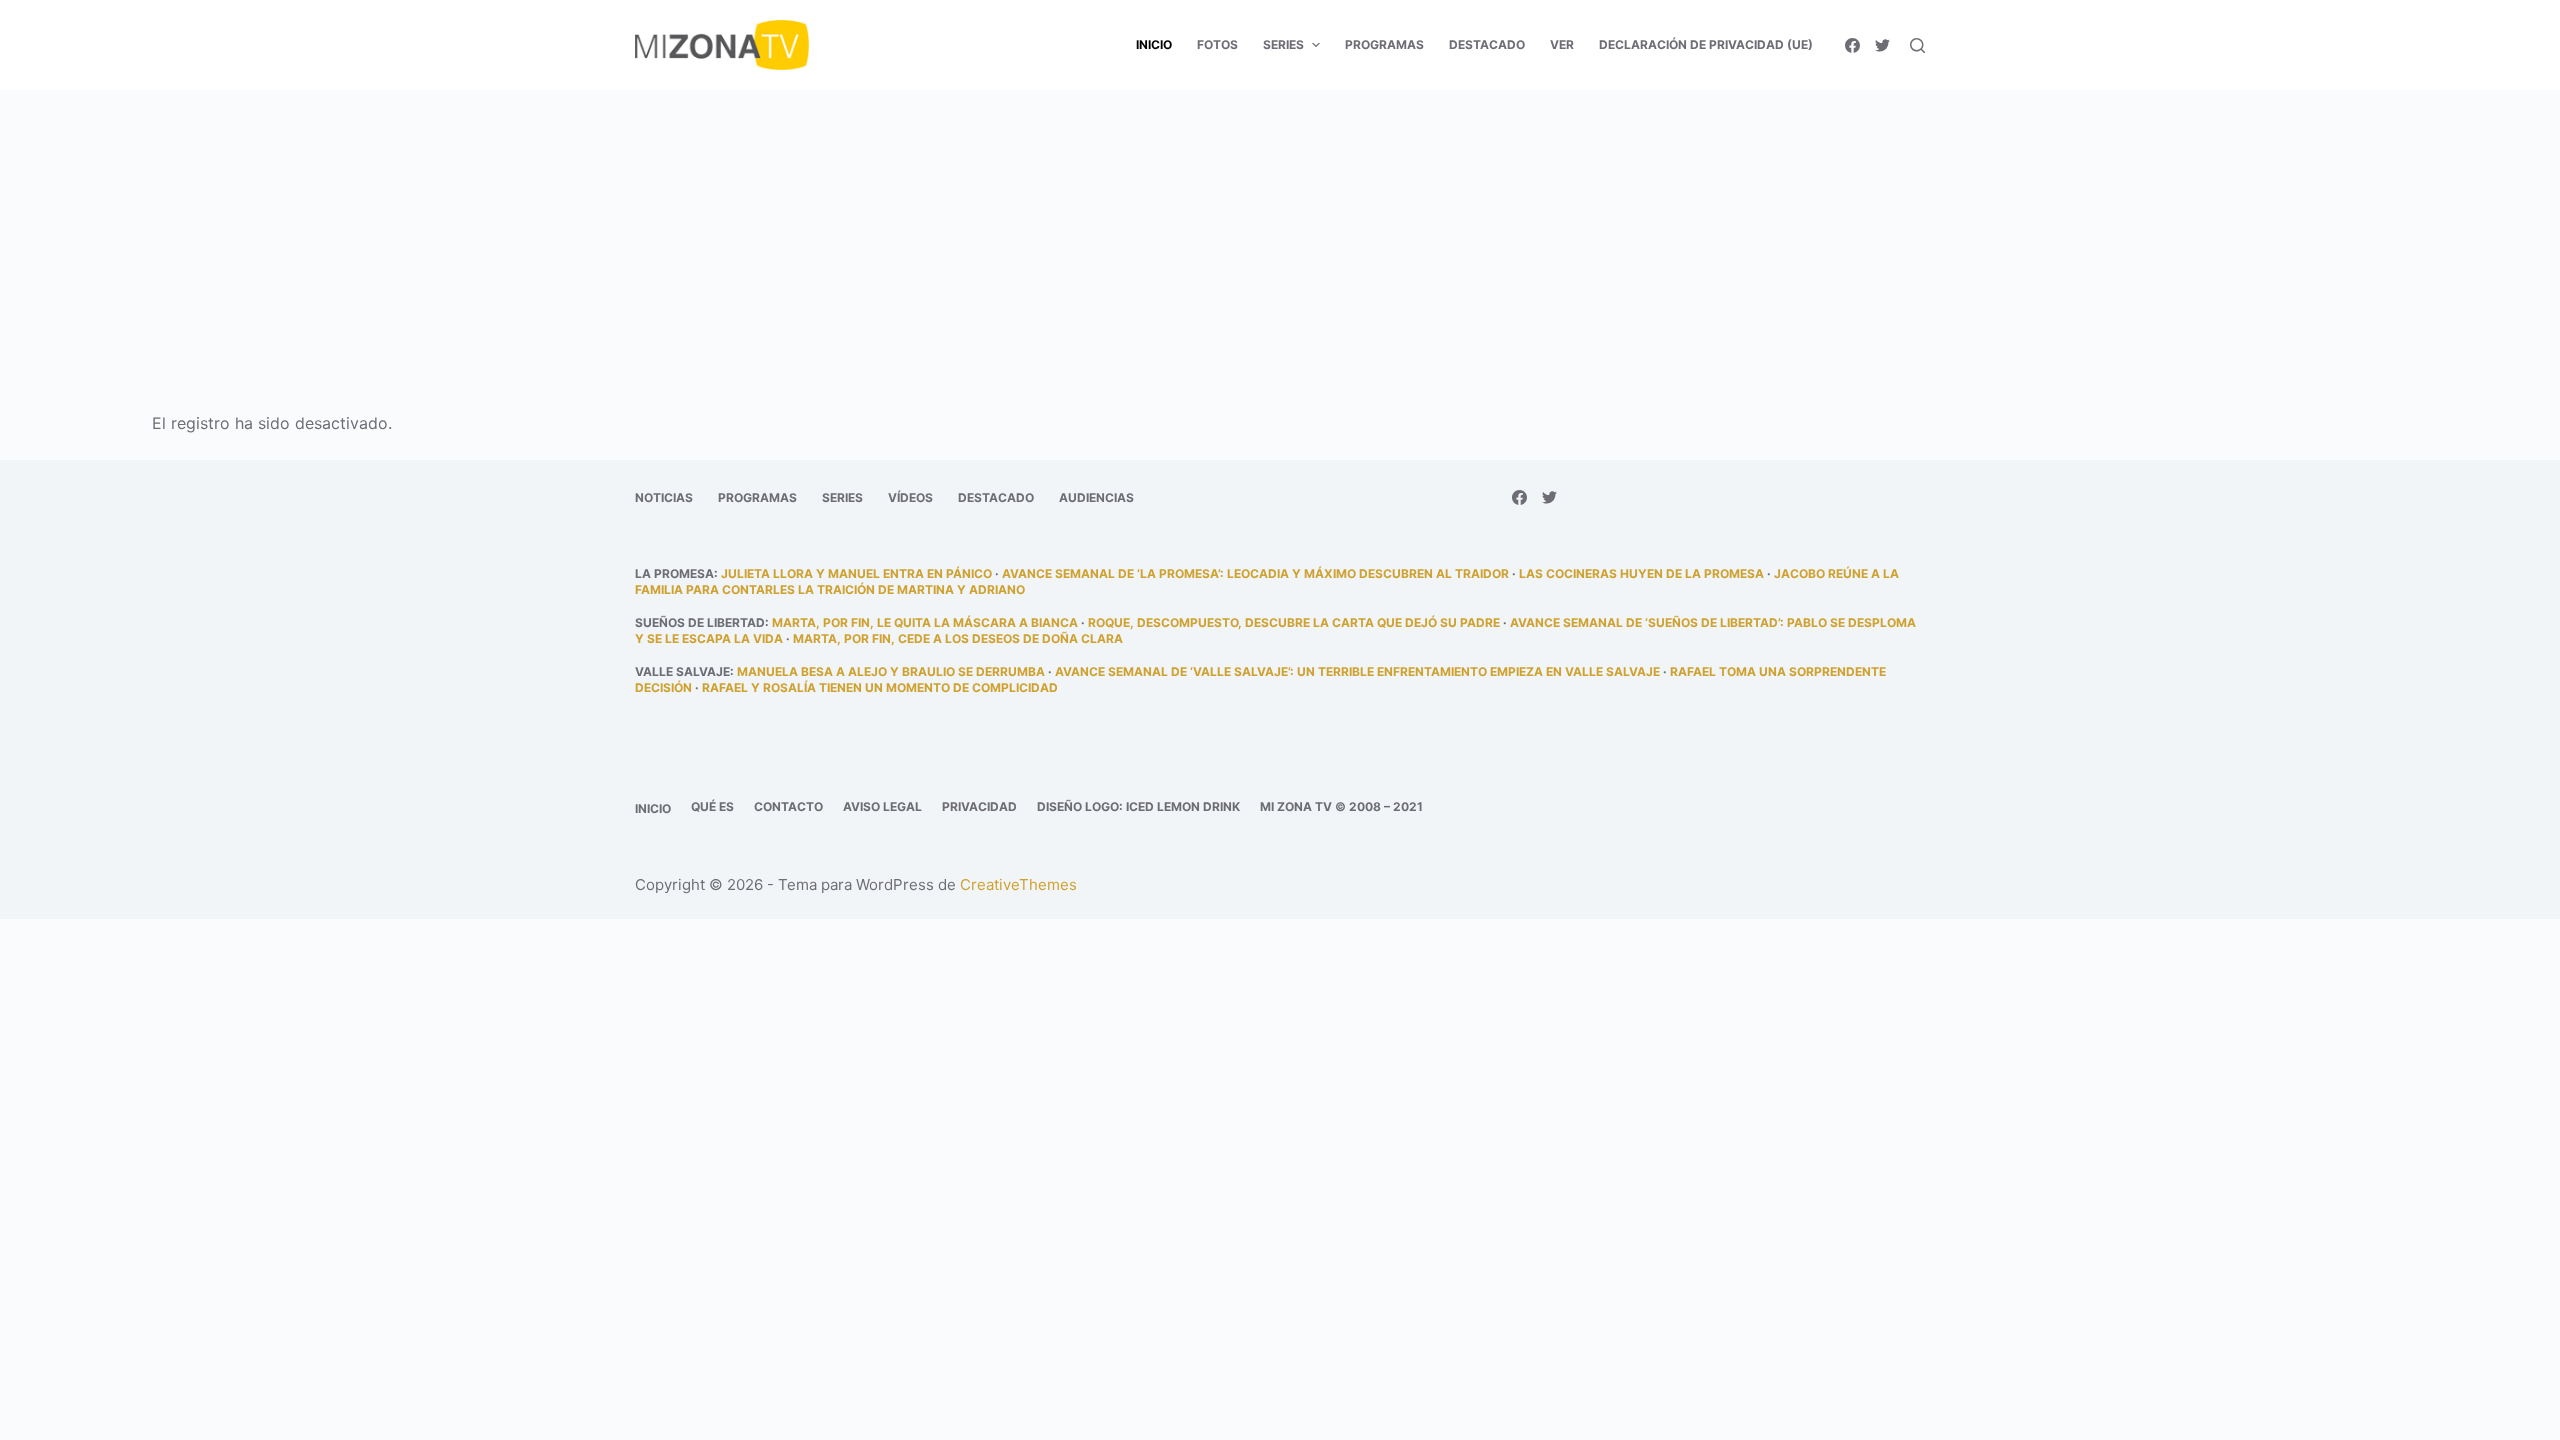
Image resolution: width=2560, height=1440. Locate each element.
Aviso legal (882, 806)
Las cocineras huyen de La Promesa (1641, 573)
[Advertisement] (1280, 238)
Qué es (712, 806)
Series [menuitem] (1283, 44)
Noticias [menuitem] (664, 497)
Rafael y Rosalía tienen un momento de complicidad (880, 687)
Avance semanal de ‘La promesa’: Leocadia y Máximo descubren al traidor (1255, 573)
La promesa (674, 573)
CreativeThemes (1018, 884)
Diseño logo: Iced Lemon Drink (1138, 806)
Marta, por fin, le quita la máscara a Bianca (925, 622)
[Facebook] (1852, 45)
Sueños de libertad (700, 622)
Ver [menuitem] (1562, 44)
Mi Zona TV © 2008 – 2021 (1341, 806)
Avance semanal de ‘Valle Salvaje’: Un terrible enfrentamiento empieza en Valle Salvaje (1357, 671)
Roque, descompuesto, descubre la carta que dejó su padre (1294, 622)
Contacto (788, 806)
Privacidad (979, 806)
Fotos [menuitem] (1217, 44)
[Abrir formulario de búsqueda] (1917, 45)
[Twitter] (1882, 45)
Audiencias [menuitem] (1096, 497)
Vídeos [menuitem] (910, 497)
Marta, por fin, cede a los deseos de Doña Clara (958, 638)
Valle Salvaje (682, 671)
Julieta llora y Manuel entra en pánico (856, 573)
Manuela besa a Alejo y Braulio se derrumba (891, 671)
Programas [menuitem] (1384, 44)
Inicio (653, 808)
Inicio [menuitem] (1154, 44)
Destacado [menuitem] (1487, 44)
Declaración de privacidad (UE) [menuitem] (1706, 44)
